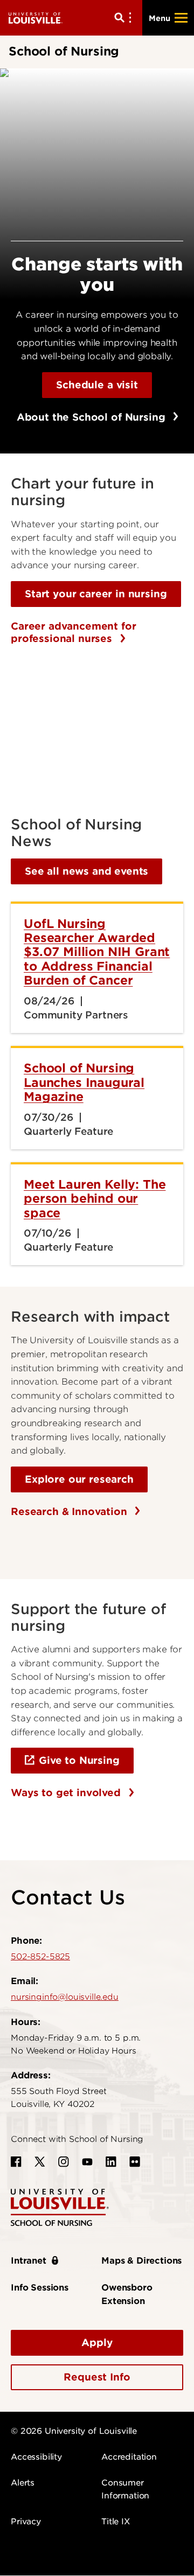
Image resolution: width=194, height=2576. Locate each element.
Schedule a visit (97, 385)
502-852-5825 (40, 1957)
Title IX (116, 2522)
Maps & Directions (141, 2261)
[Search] (125, 18)
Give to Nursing (79, 1760)
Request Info (97, 2377)
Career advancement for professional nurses (73, 633)
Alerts (23, 2483)
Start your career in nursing (96, 594)
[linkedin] (111, 2162)
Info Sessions (40, 2288)
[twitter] (40, 2162)
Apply (97, 2343)
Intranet (29, 2261)
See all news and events (86, 871)
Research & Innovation (70, 1512)
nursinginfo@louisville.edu (65, 1997)
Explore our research (79, 1479)
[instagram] (64, 2162)
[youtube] (87, 2162)
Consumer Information (125, 2489)
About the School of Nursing (93, 417)
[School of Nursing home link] (60, 2207)
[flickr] (135, 2162)
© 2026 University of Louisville (74, 2431)
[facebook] (16, 2162)
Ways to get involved (67, 1793)
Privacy (26, 2522)
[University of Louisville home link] (36, 18)
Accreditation (129, 2457)
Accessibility (36, 2457)
